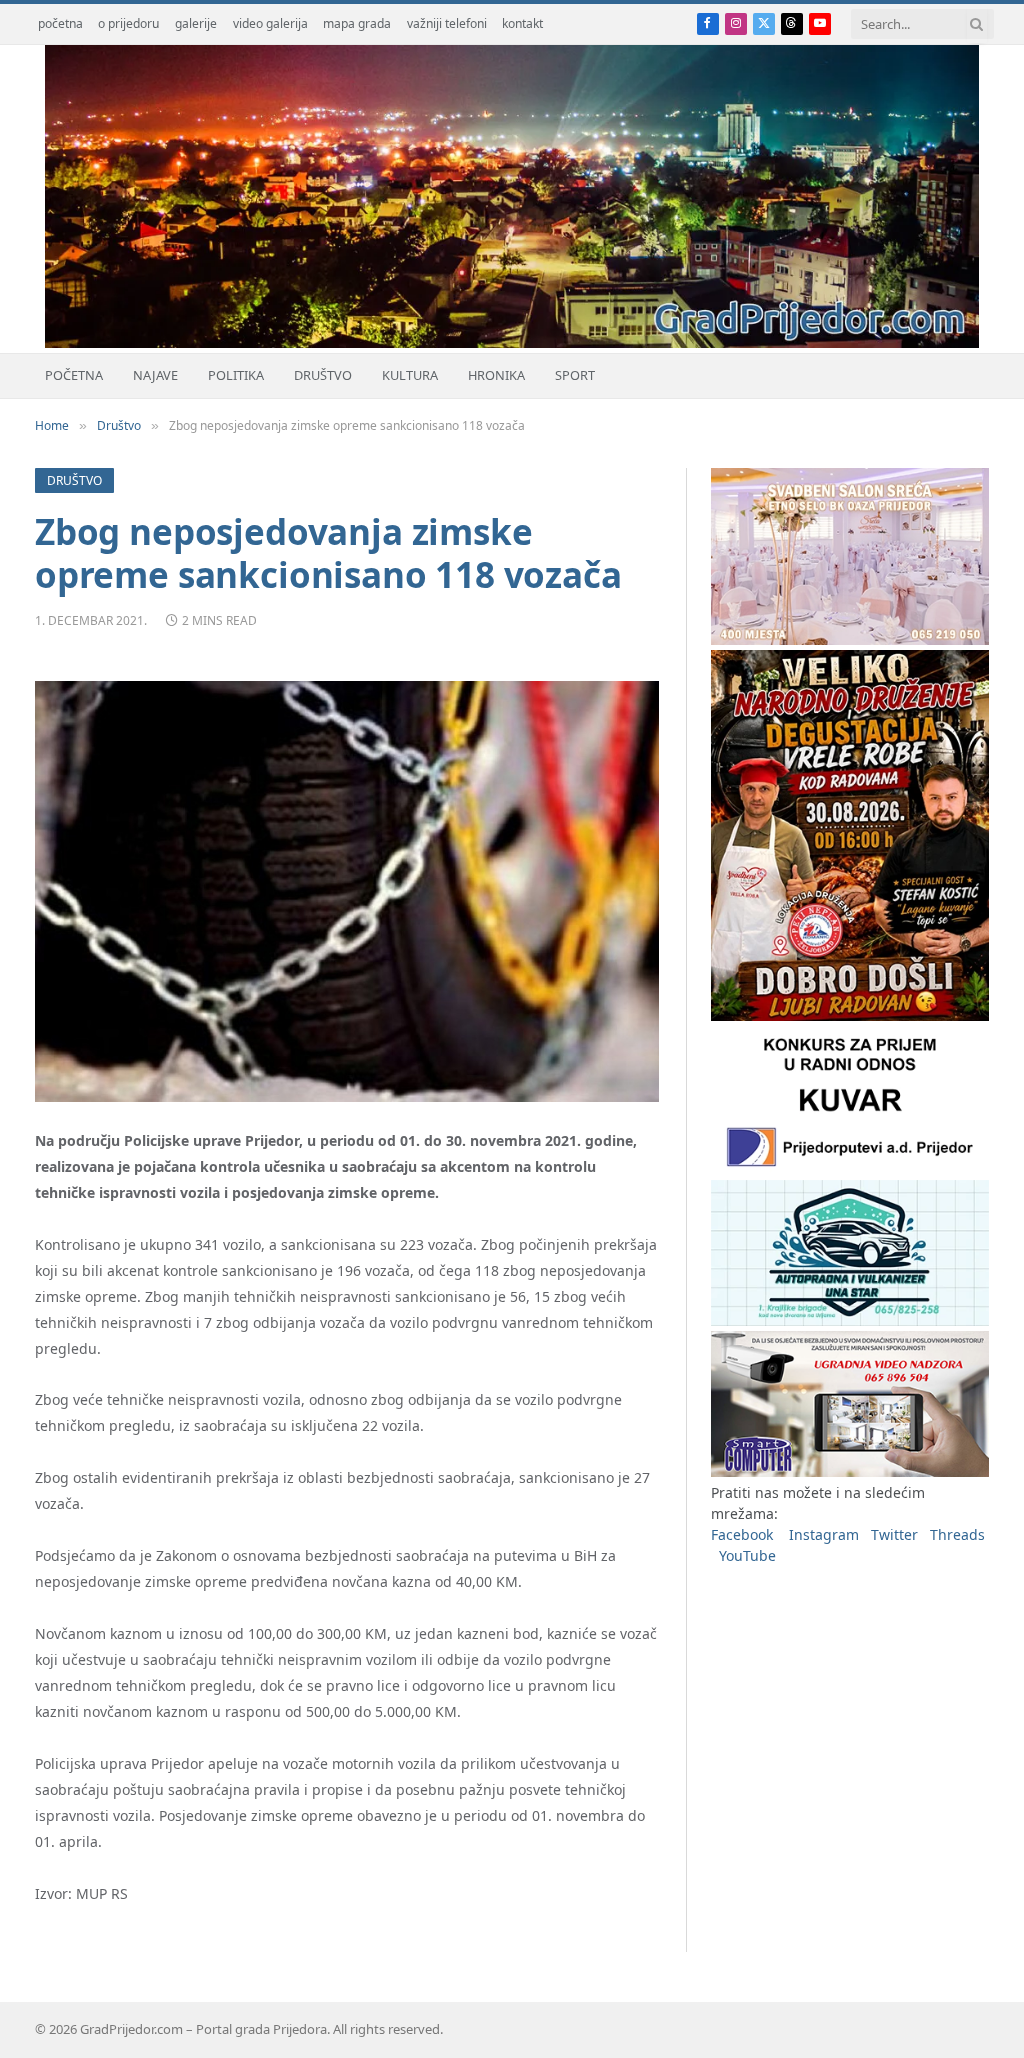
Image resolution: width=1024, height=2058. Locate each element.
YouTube (747, 1555)
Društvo (323, 375)
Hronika (496, 375)
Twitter (894, 1534)
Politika (236, 375)
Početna (74, 375)
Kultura (410, 375)
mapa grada (357, 23)
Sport (575, 375)
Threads (957, 1534)
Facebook (742, 1534)
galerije (196, 23)
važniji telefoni (447, 23)
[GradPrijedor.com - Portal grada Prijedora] (512, 342)
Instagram (824, 1534)
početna (60, 23)
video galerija (270, 23)
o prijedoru (128, 23)
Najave (155, 375)
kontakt (522, 23)
